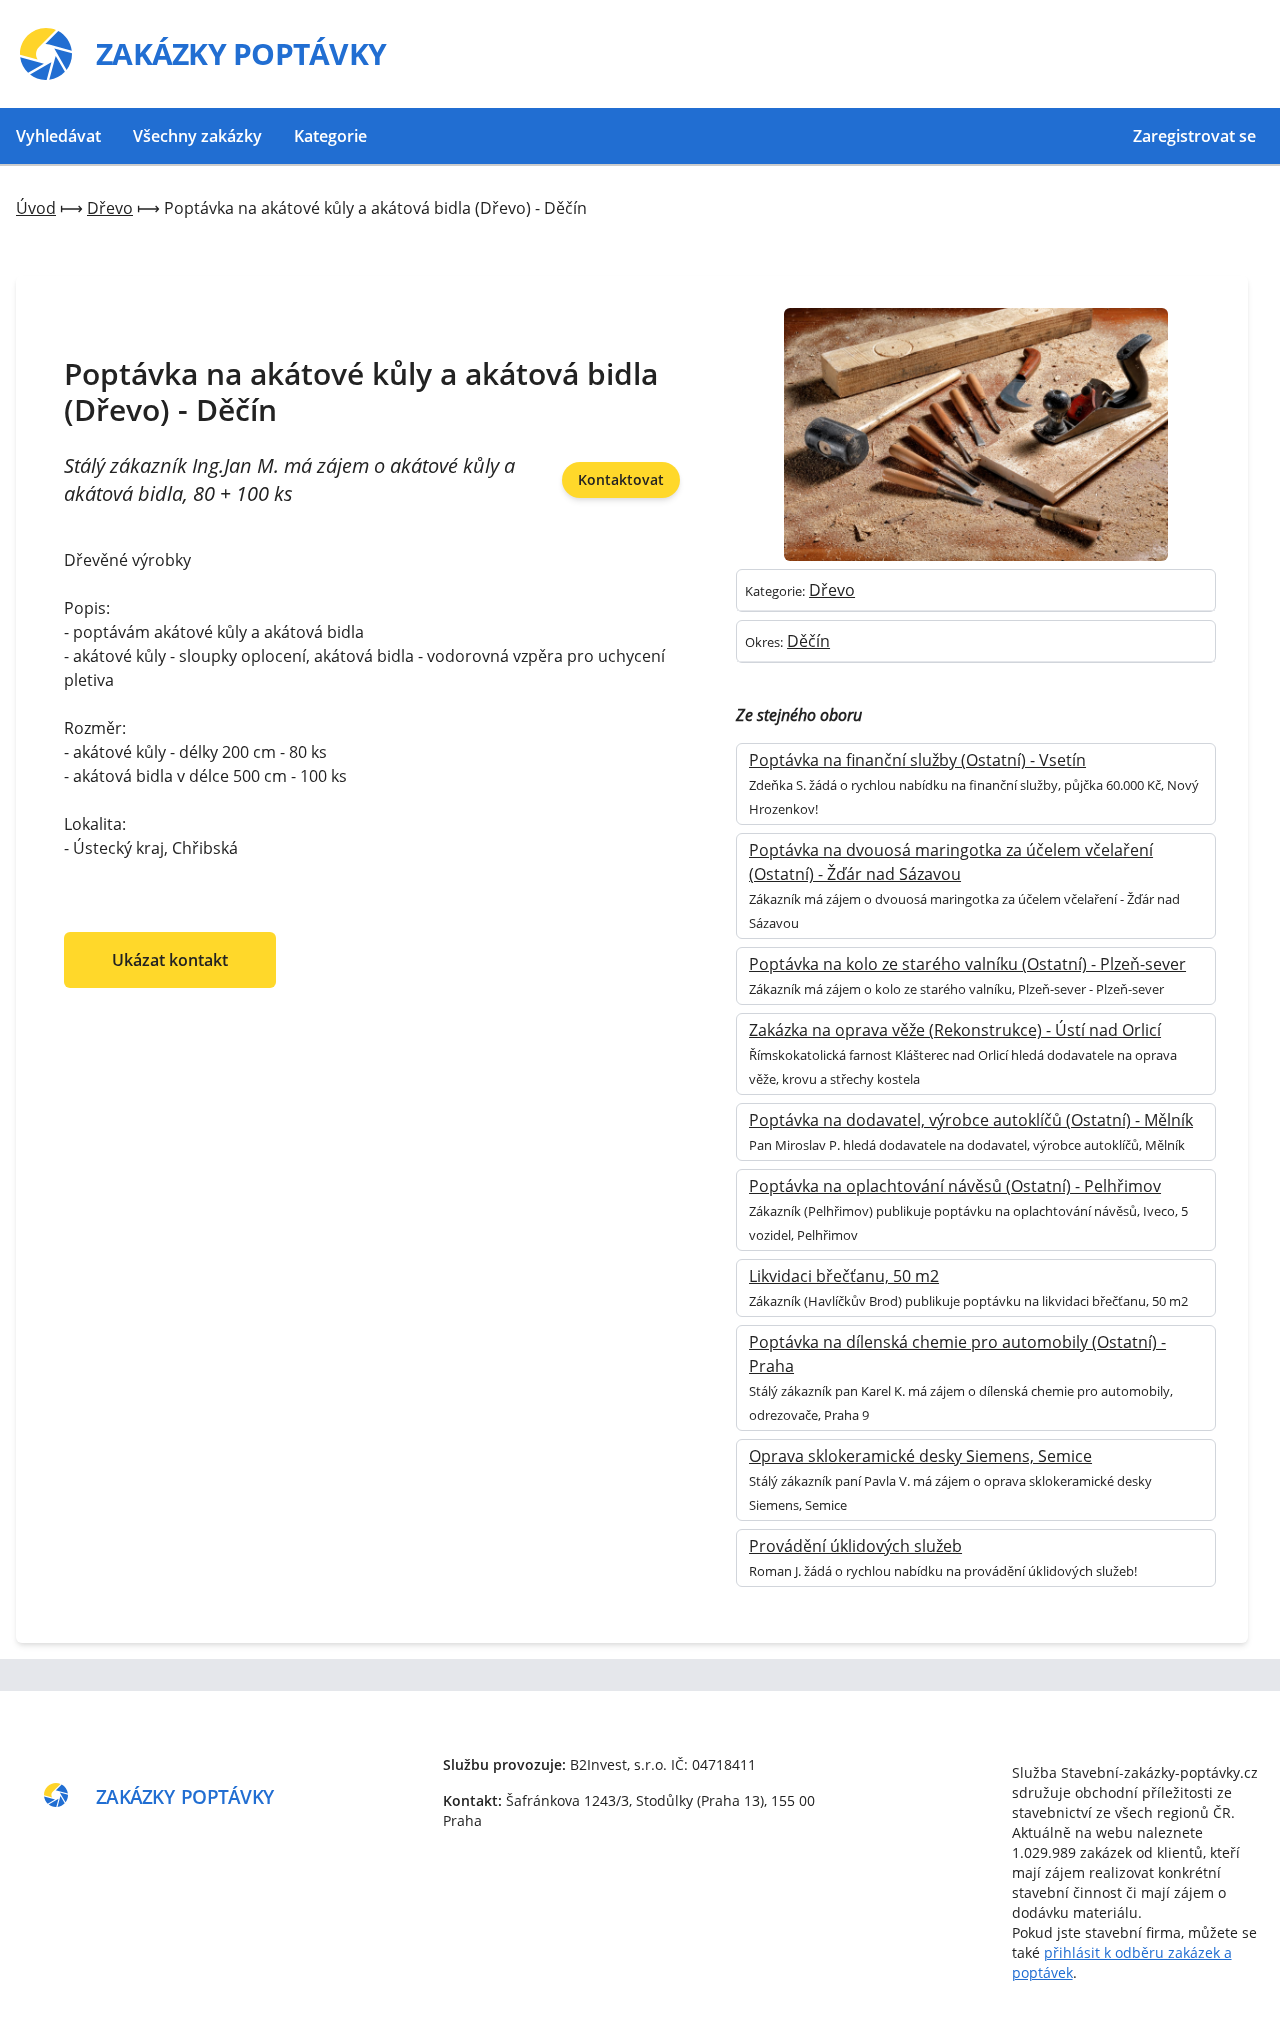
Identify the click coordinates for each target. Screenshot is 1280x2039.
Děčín (808, 641)
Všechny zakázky (197, 136)
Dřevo (832, 590)
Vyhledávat (58, 136)
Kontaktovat (621, 479)
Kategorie (330, 136)
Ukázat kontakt (170, 960)
